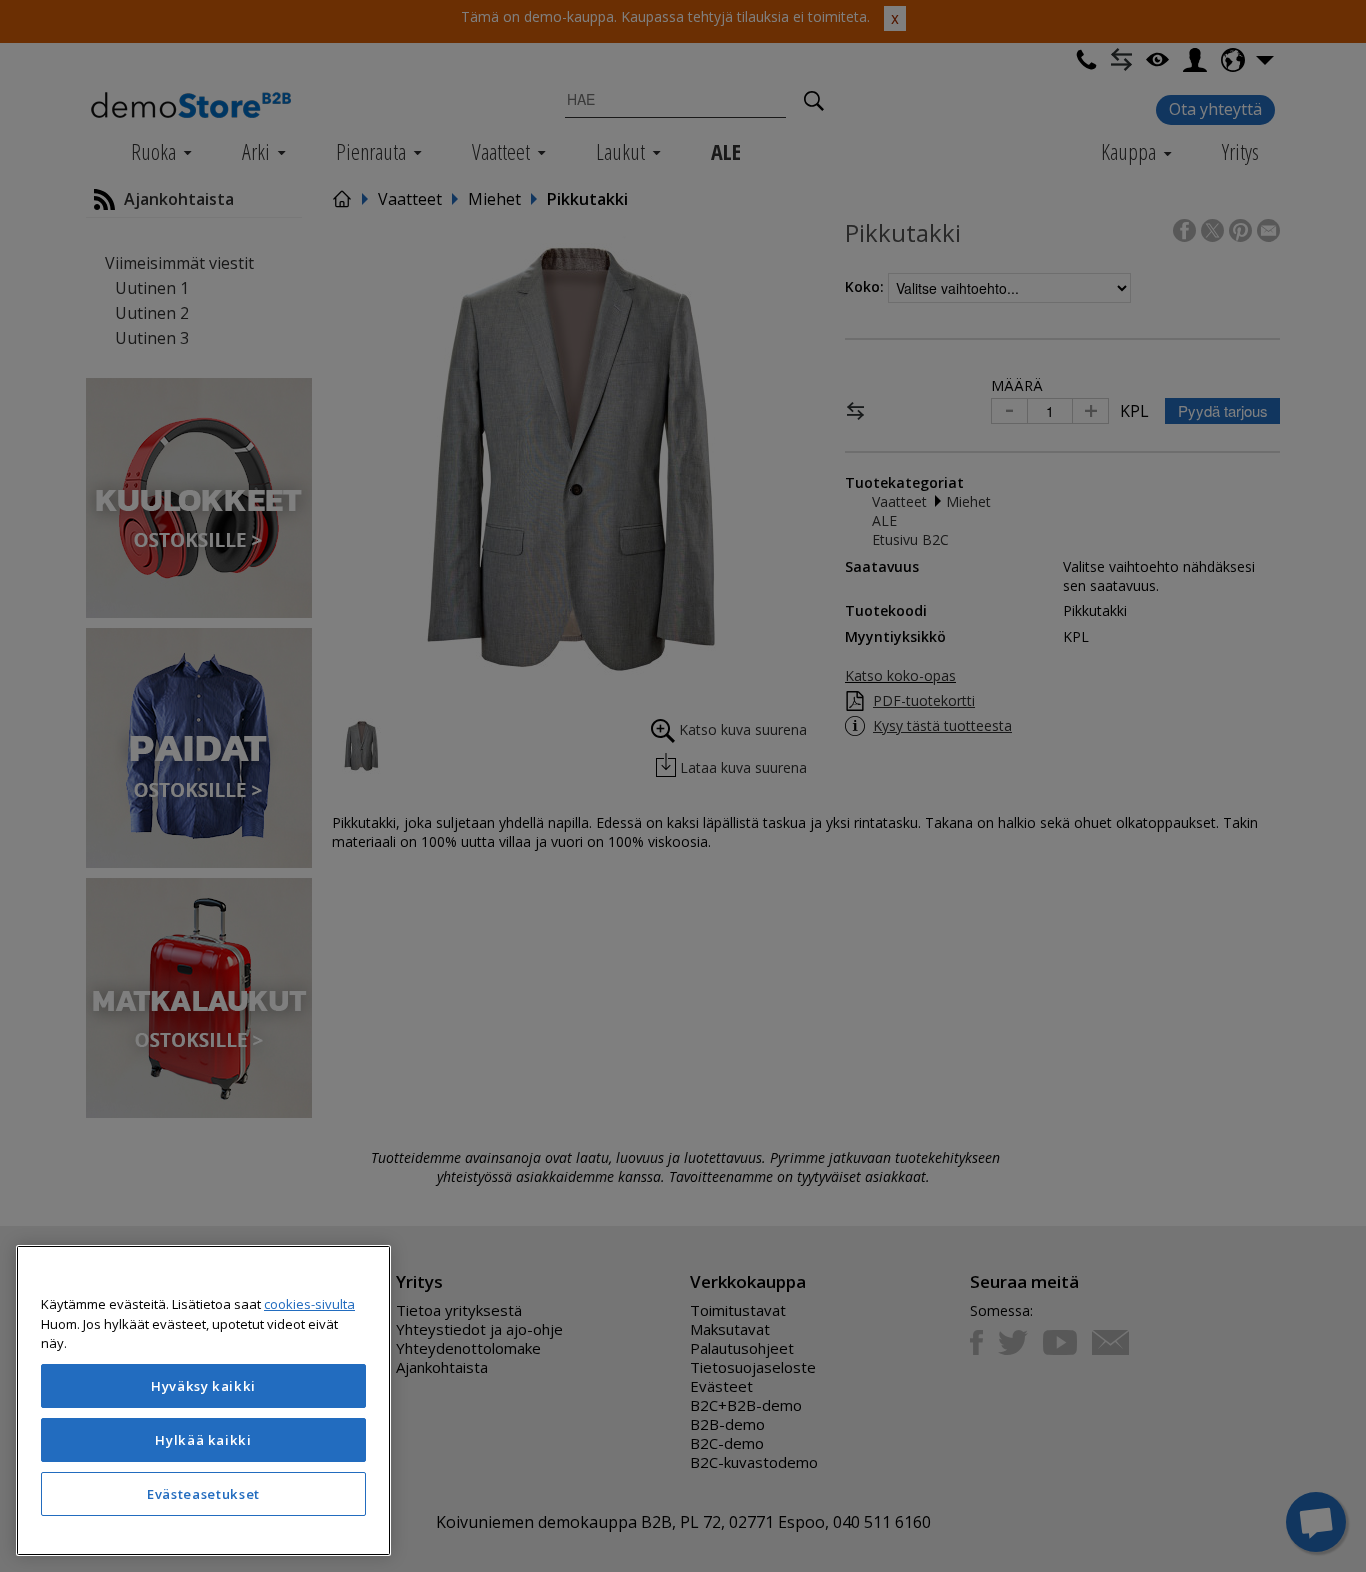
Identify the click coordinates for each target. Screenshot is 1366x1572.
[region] (203, 1400)
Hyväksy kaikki (203, 1386)
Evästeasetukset (203, 1494)
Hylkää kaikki (203, 1440)
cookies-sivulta (309, 1304)
